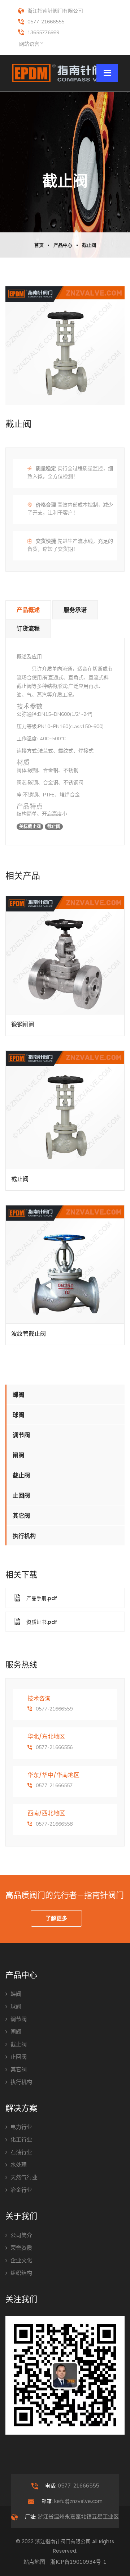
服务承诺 (75, 610)
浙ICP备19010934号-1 (78, 2562)
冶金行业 (21, 2190)
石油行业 (21, 2152)
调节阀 (21, 1435)
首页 (39, 245)
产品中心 (63, 245)
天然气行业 (24, 2177)
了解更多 (56, 1918)
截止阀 (89, 245)
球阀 (18, 1415)
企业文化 (21, 2261)
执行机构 (24, 1536)
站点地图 (34, 2562)
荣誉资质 (21, 2248)
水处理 (19, 2165)
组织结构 (21, 2273)
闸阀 (18, 1455)
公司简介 (21, 2235)
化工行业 (21, 2140)
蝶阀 (18, 1395)
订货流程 (28, 629)
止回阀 (21, 1496)
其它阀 (21, 1516)
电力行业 (21, 2127)
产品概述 (28, 610)
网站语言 (29, 44)
